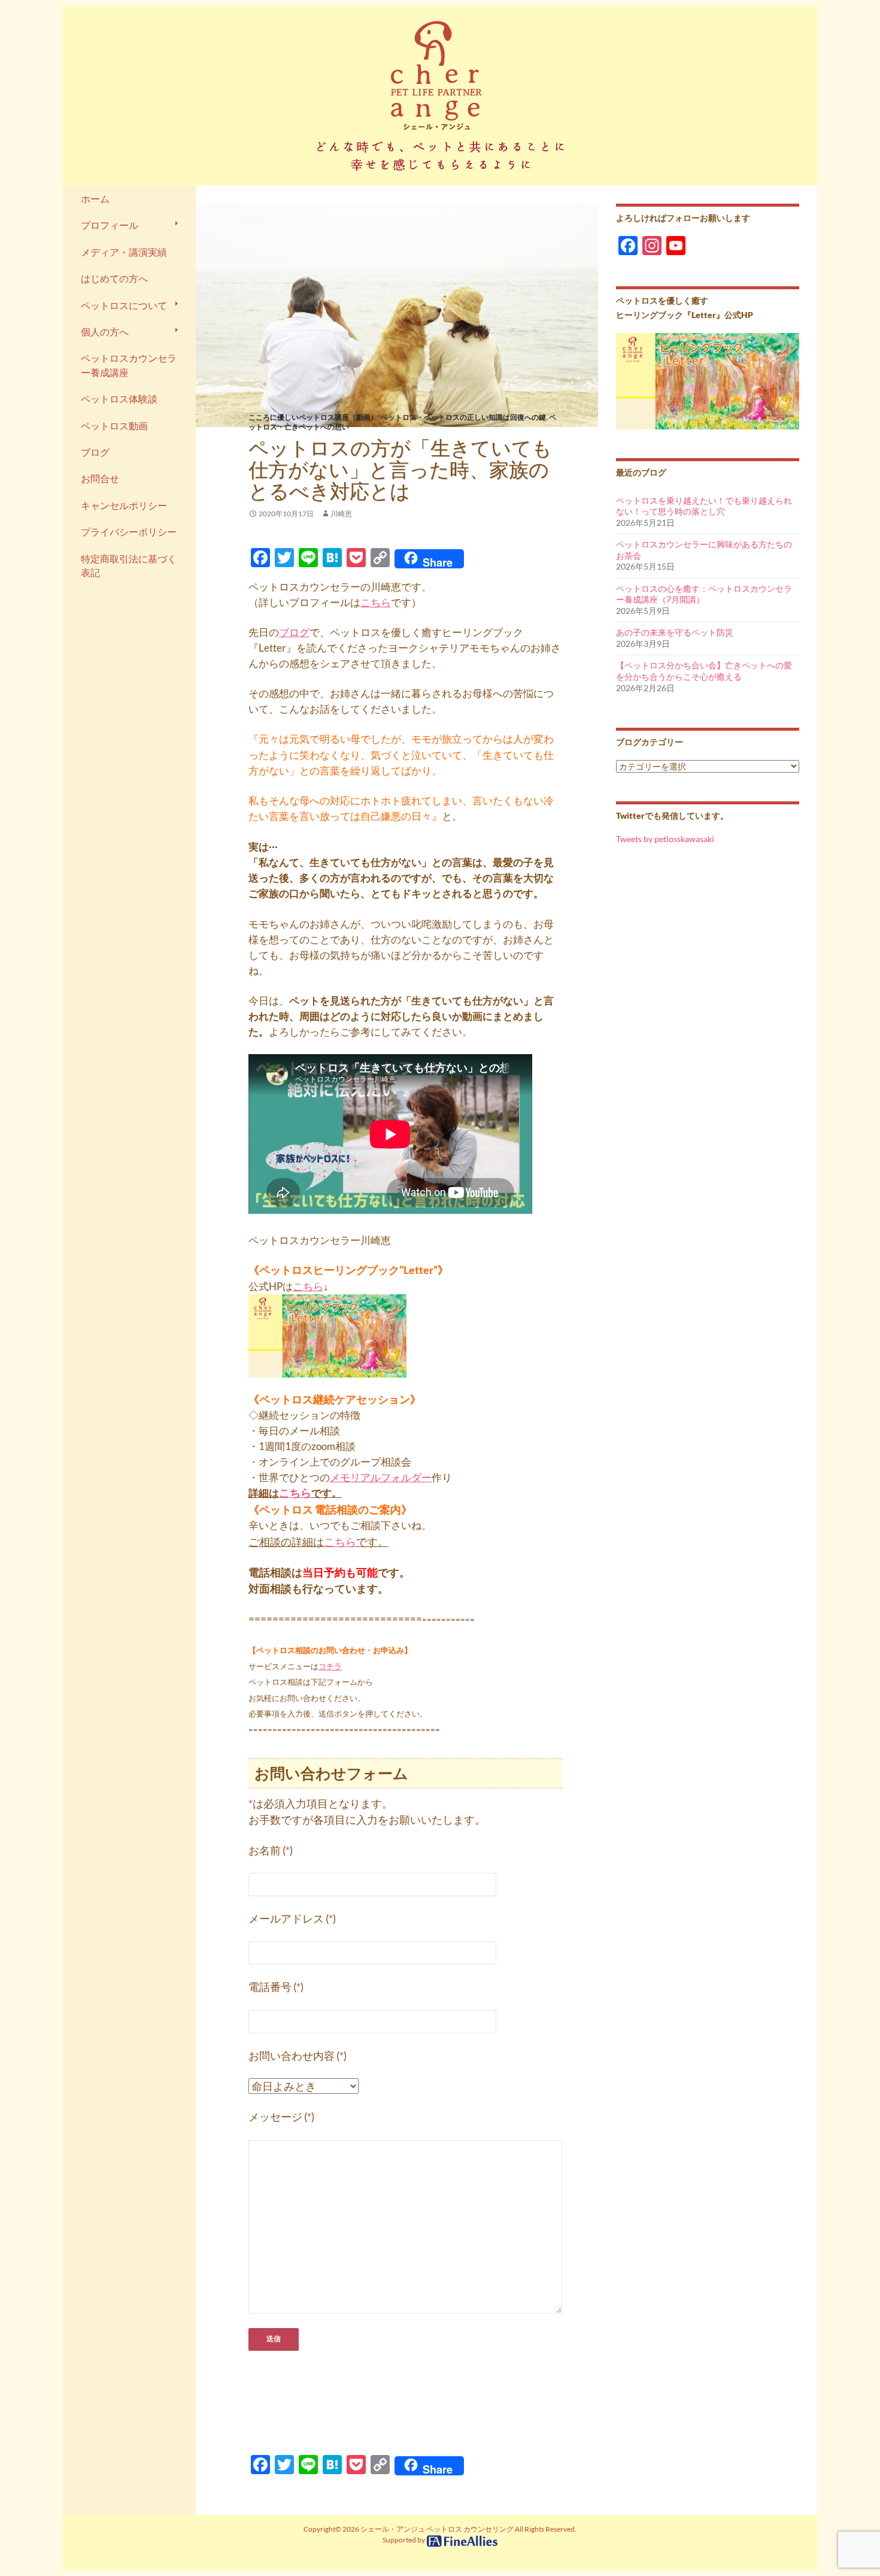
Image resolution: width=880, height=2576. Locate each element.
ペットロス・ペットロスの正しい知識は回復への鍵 (463, 417)
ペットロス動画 (114, 426)
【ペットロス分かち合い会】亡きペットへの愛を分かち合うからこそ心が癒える (704, 671)
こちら (376, 602)
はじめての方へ (114, 279)
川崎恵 (341, 514)
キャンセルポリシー (124, 505)
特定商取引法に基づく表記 (129, 566)
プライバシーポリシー (129, 532)
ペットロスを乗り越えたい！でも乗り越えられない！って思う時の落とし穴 (704, 506)
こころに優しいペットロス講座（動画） (313, 417)
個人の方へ (105, 332)
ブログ (294, 632)
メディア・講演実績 (124, 252)
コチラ (330, 1666)
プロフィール (110, 225)
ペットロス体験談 (119, 399)
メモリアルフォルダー (381, 1477)
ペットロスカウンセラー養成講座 (129, 365)
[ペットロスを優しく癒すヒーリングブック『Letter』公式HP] (708, 380)
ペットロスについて (124, 305)
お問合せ (100, 479)
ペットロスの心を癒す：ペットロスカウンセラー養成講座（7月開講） (704, 594)
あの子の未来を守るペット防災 (675, 632)
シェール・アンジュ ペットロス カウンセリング (437, 2529)
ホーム (95, 199)
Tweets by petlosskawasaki (665, 839)
